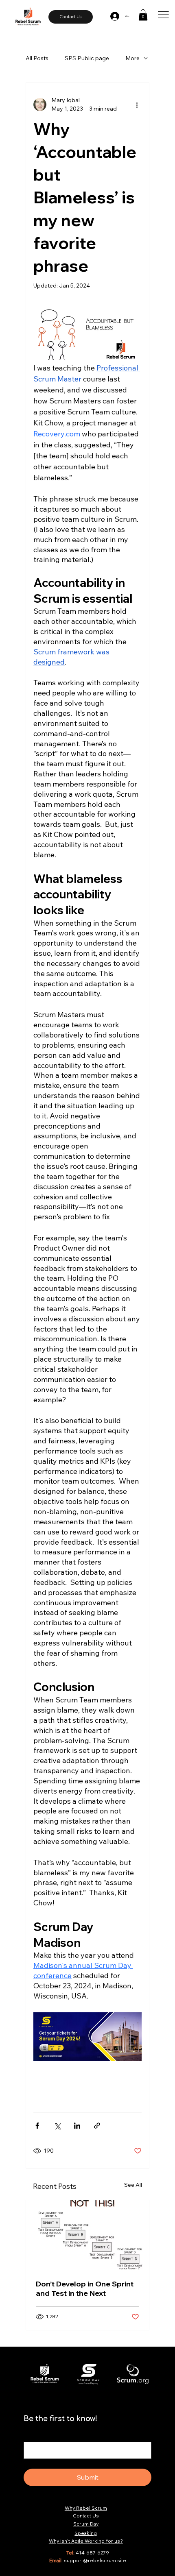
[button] (143, 15)
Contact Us (86, 2516)
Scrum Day (86, 2524)
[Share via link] (97, 2126)
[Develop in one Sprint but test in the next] (87, 2235)
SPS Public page (87, 58)
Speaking (86, 2533)
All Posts (37, 58)
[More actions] (137, 105)
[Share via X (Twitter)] (57, 2126)
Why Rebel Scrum (86, 2508)
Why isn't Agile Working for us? (86, 2541)
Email (33, 2434)
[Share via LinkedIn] (77, 2126)
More (132, 58)
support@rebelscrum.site (95, 2560)
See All (133, 2185)
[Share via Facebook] (37, 2126)
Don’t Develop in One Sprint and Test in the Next (85, 2288)
